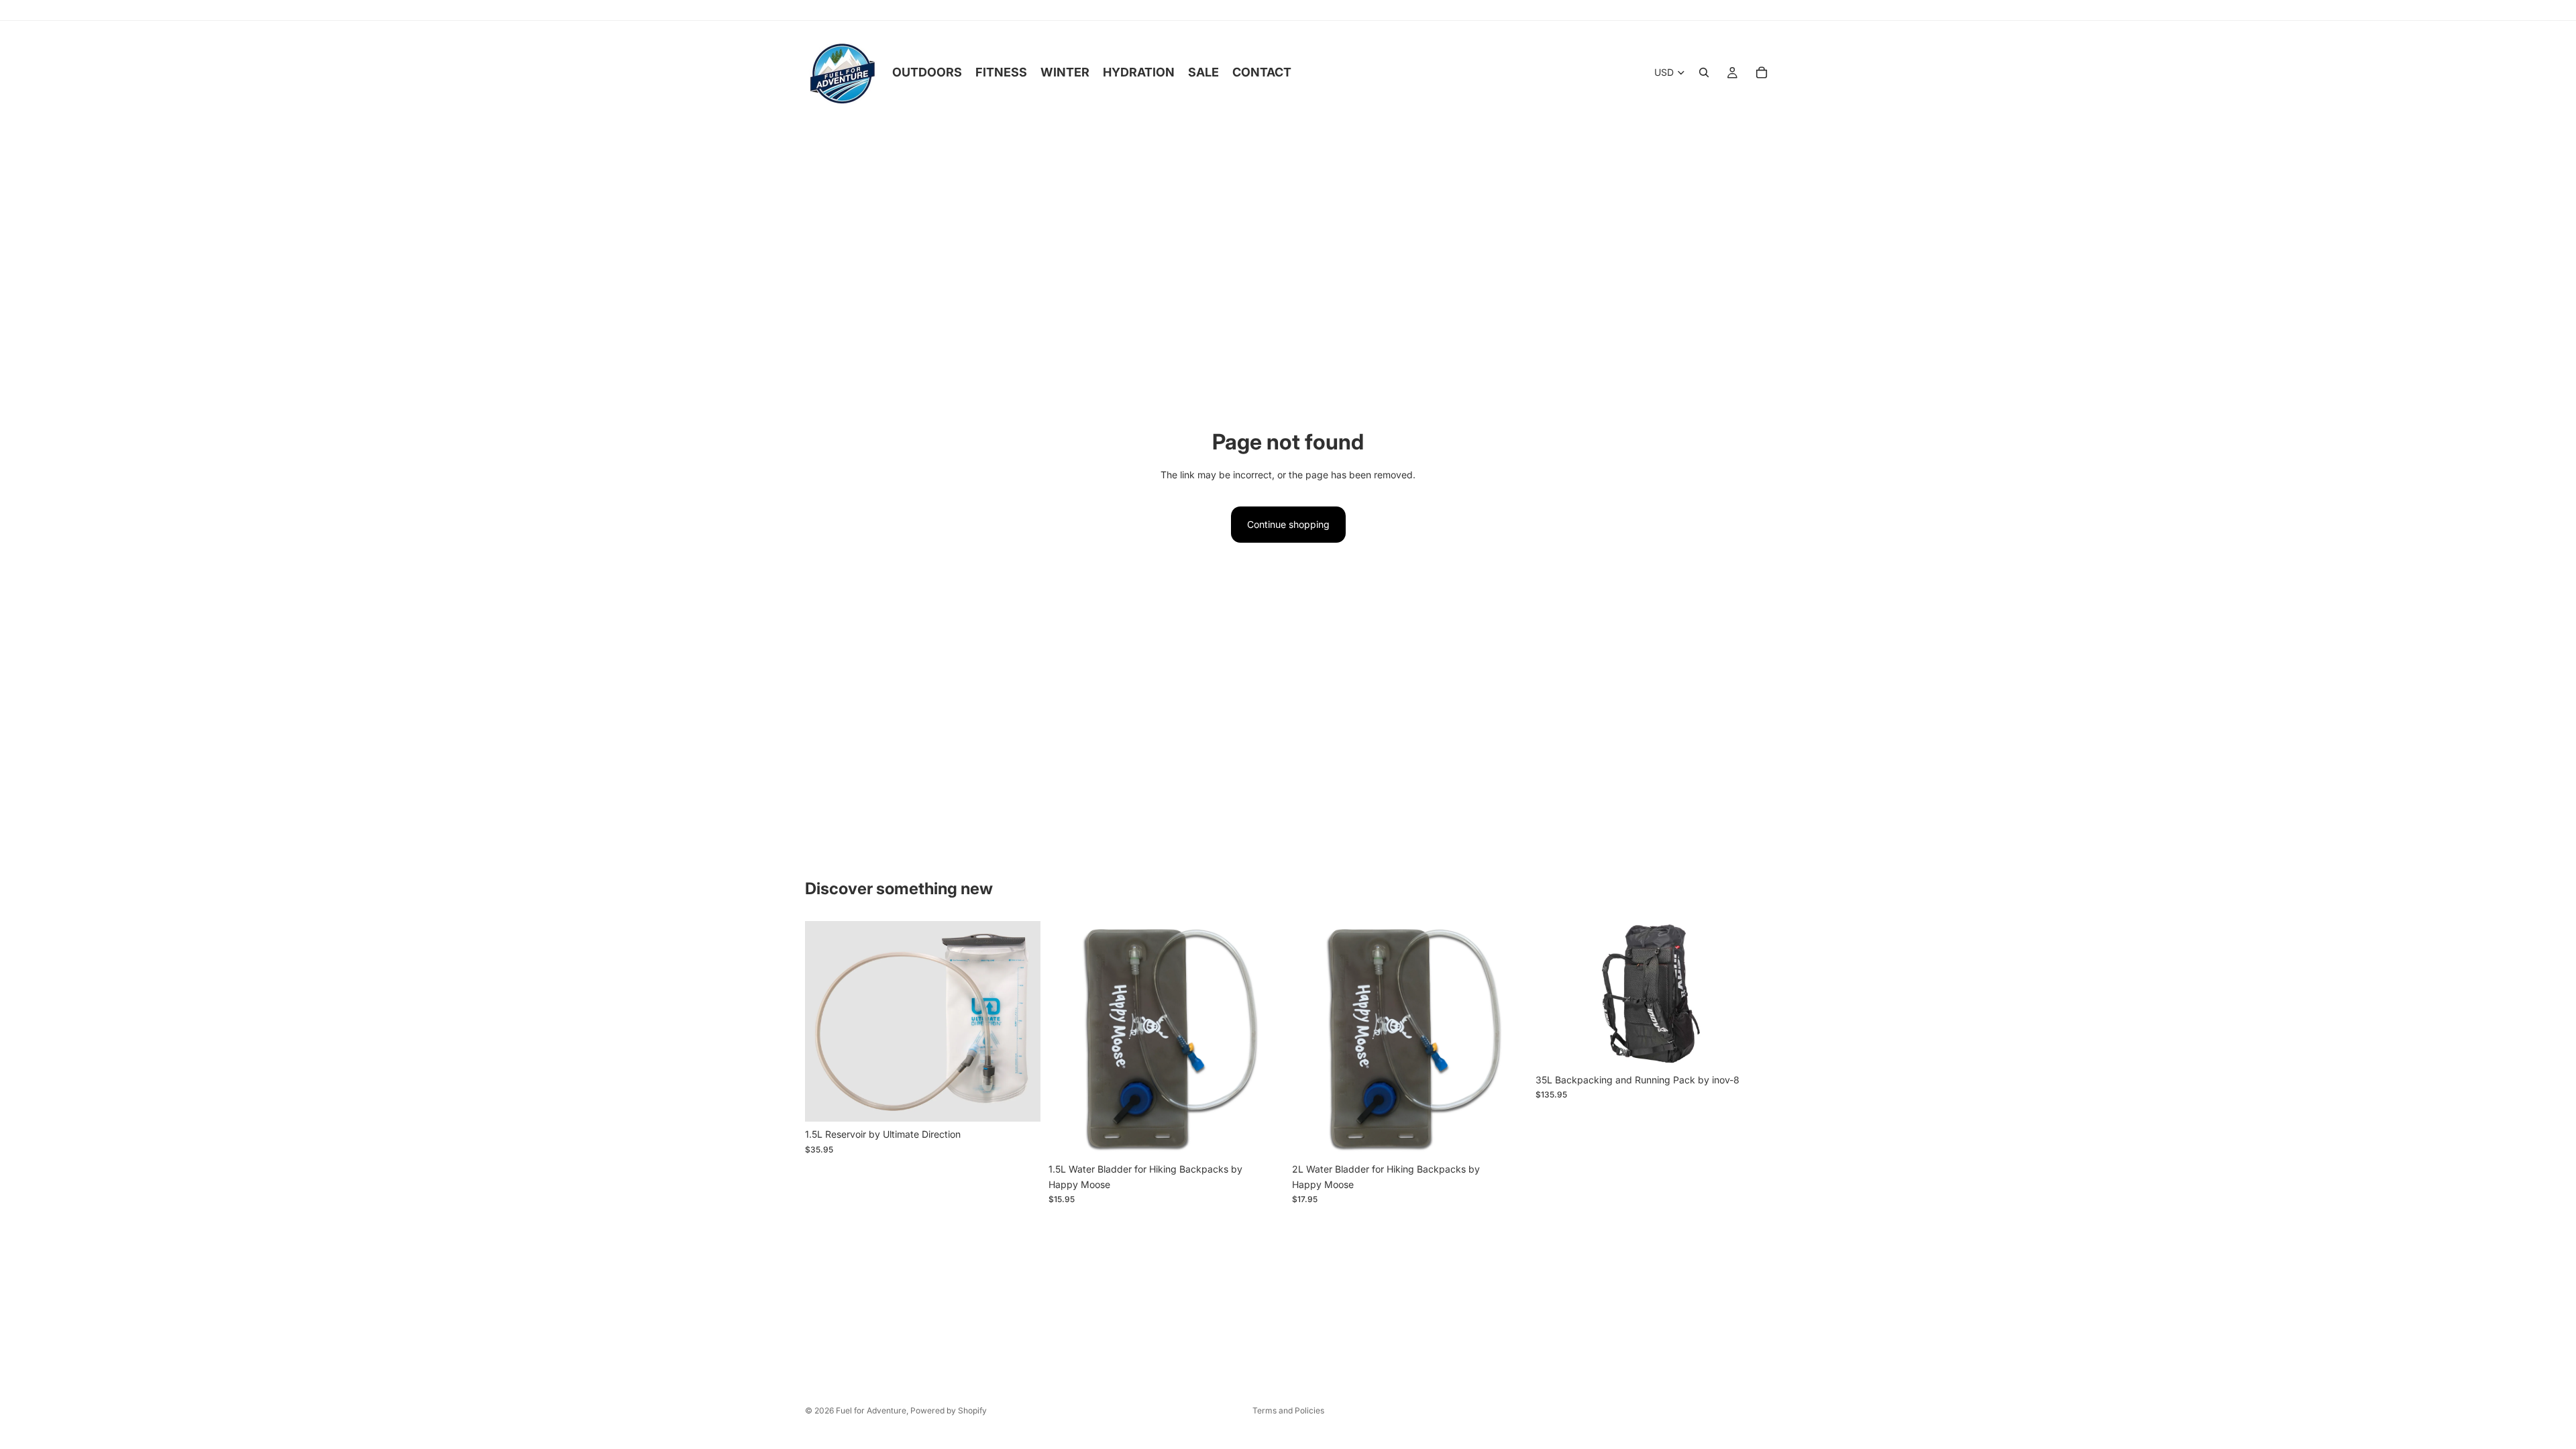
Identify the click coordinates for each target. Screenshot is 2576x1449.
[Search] (1704, 72)
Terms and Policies (1288, 1410)
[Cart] (1762, 72)
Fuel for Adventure (871, 1410)
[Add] (1020, 1101)
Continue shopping (1288, 524)
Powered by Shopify (949, 1410)
